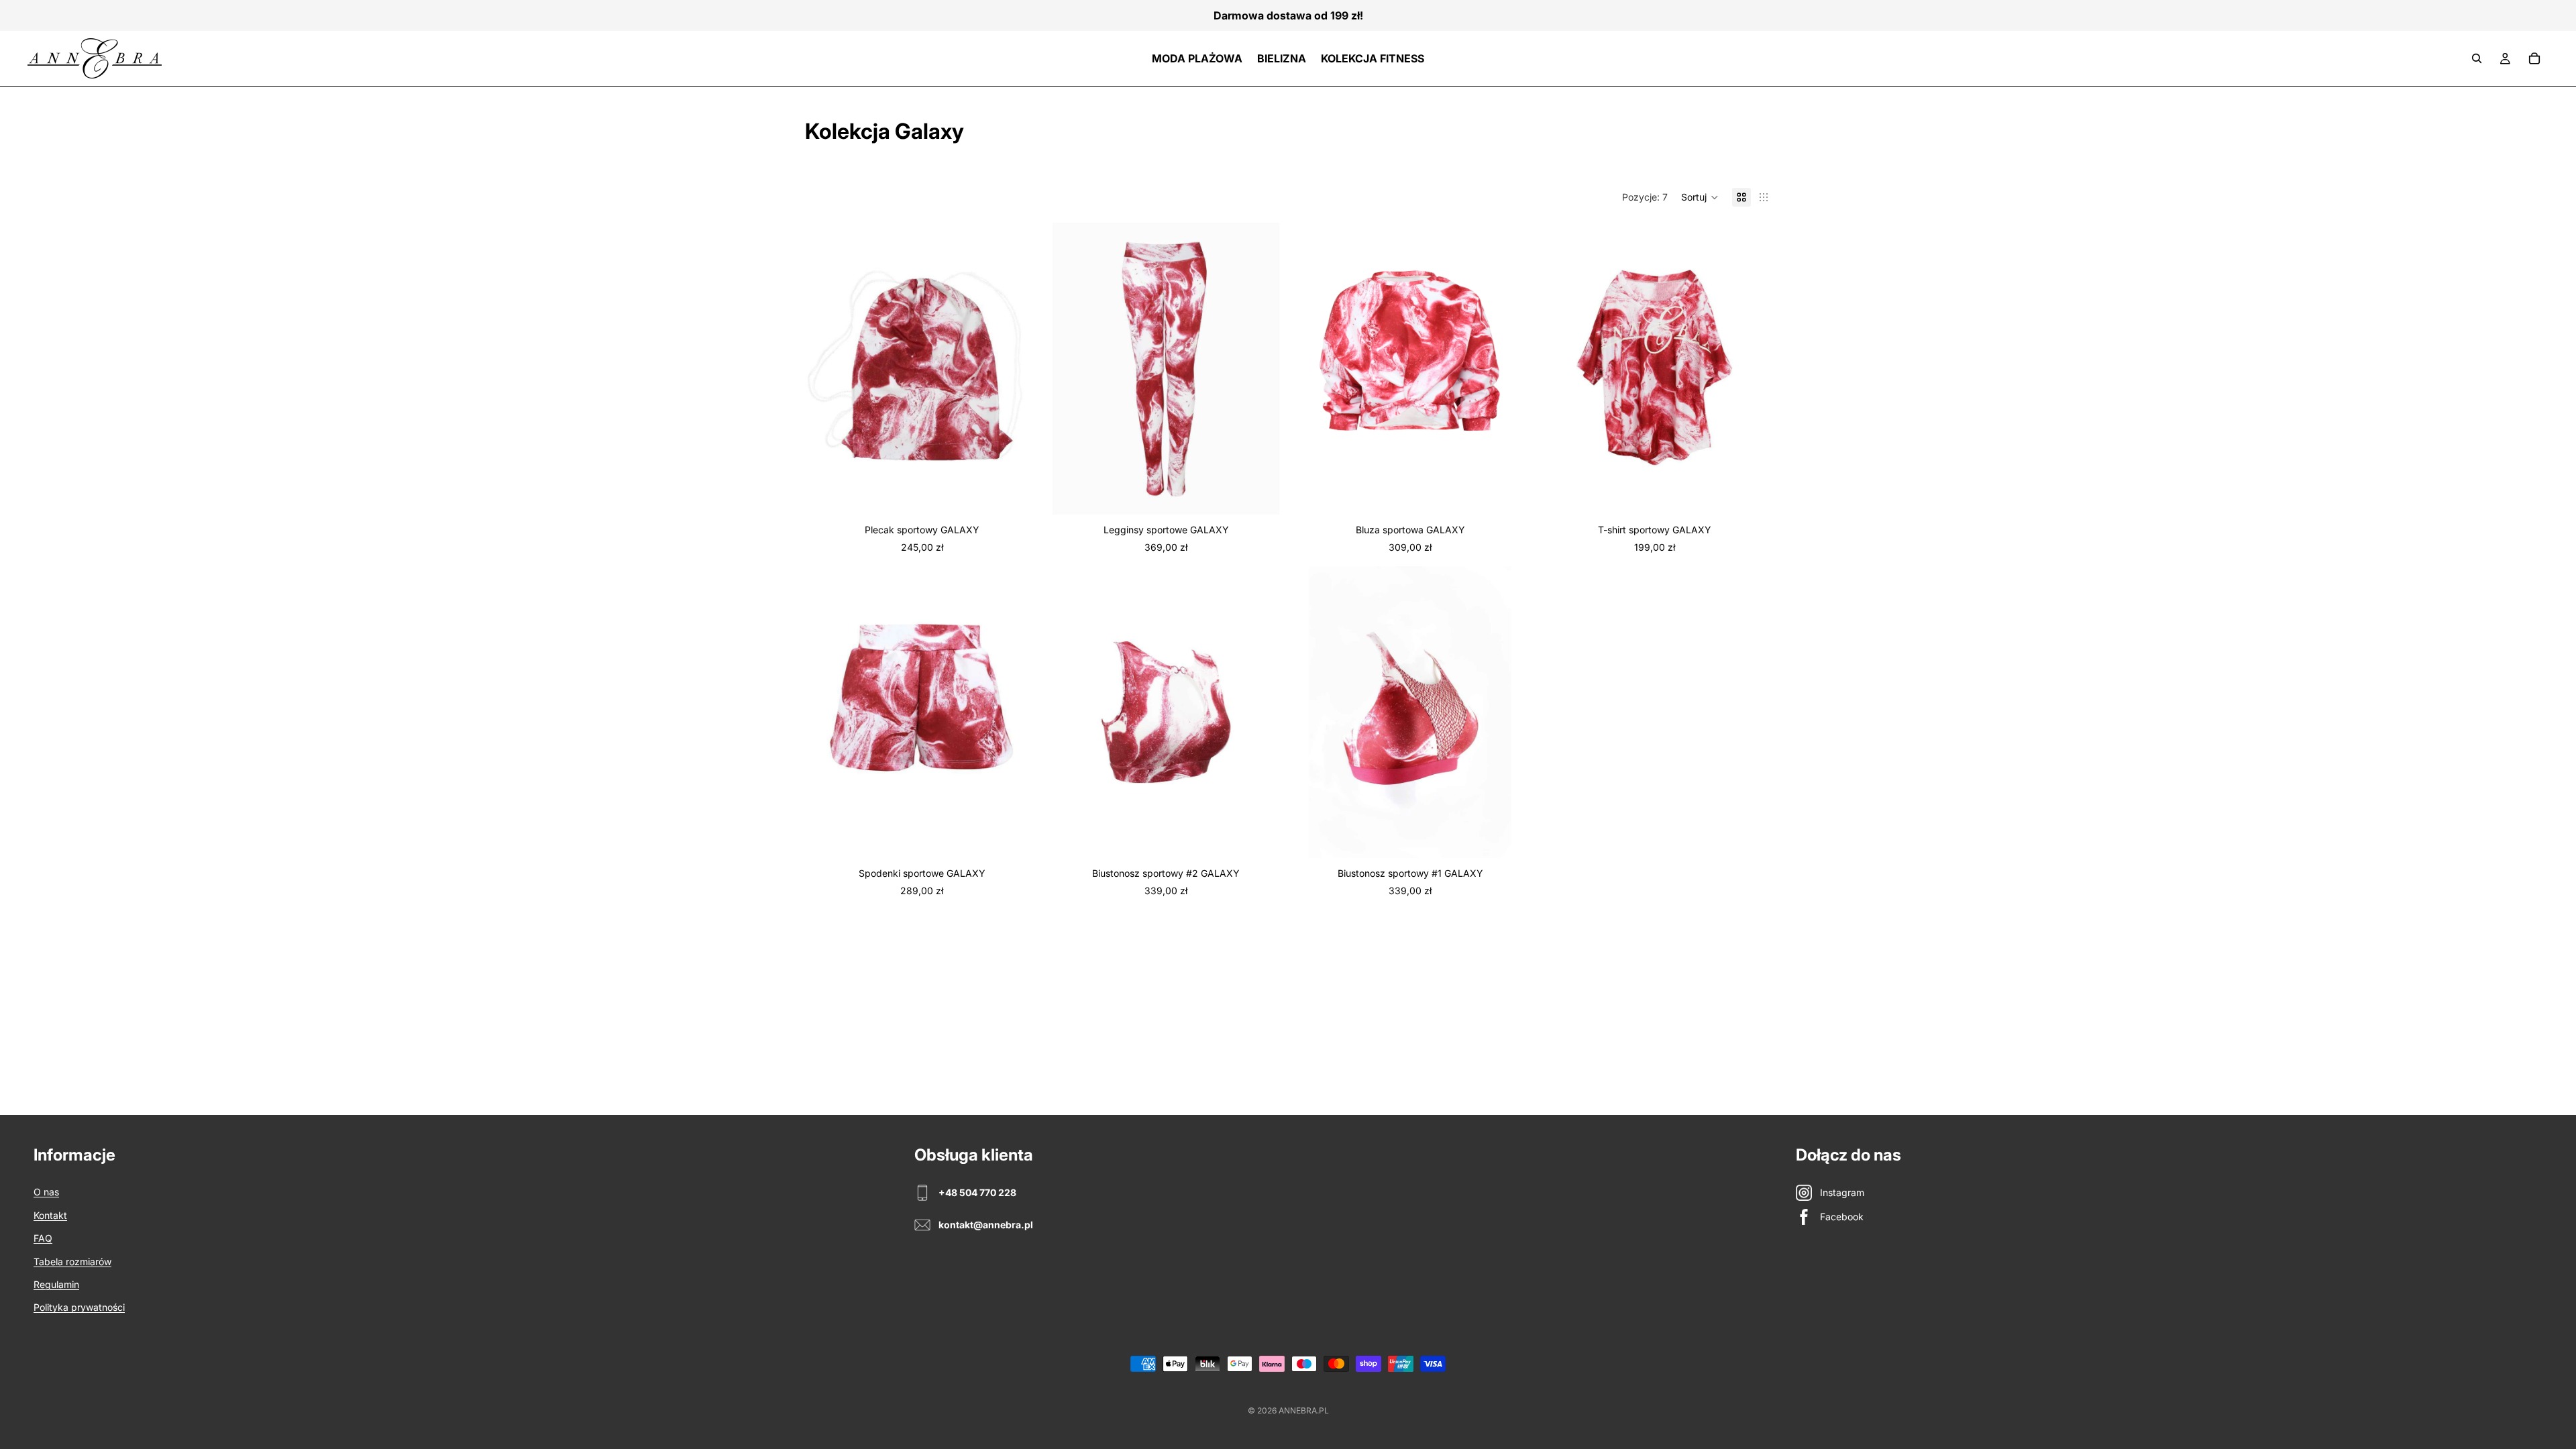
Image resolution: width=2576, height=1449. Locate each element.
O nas (46, 1192)
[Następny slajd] (1263, 368)
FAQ (43, 1238)
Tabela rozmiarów (72, 1262)
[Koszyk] (2534, 58)
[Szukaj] (2477, 58)
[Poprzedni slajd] (1069, 368)
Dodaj (1029, 493)
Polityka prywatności (79, 1307)
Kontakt (50, 1215)
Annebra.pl (1304, 1410)
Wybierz (1273, 493)
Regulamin (56, 1284)
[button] (1700, 197)
